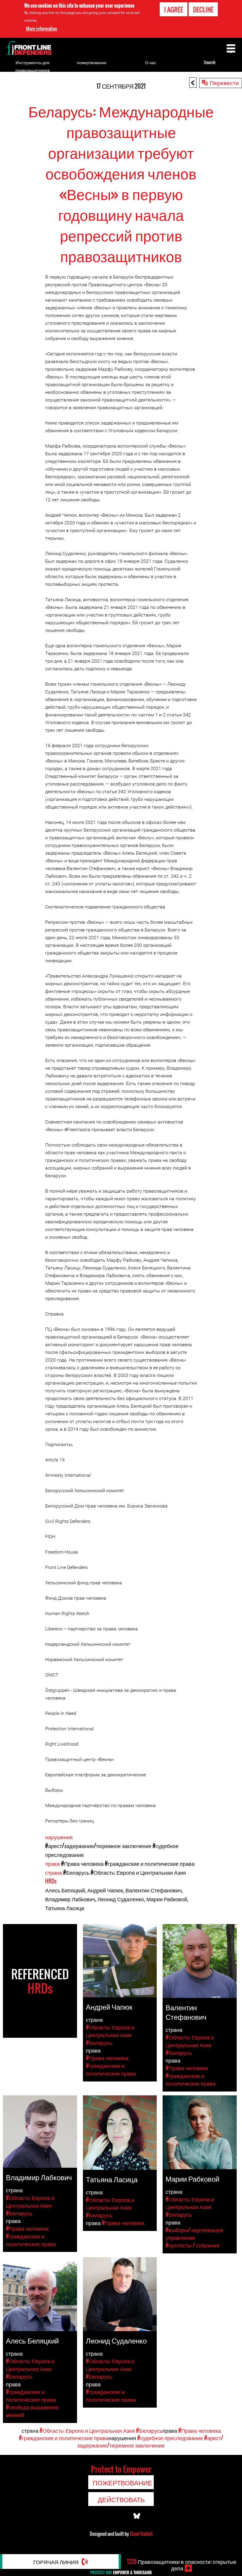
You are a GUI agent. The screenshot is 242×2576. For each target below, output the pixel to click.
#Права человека (82, 1863)
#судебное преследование (170, 2438)
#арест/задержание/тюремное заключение (98, 1846)
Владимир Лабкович (70, 1899)
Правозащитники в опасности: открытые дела (182, 2565)
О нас (151, 62)
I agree (174, 9)
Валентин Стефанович (153, 1890)
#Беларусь (76, 1872)
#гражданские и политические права (150, 1863)
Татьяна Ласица (65, 1908)
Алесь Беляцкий (65, 1890)
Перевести (224, 82)
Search (210, 62)
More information (42, 29)
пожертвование (92, 62)
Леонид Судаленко (121, 1899)
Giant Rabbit (141, 2534)
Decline (203, 9)
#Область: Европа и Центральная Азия (138, 1872)
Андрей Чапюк (105, 1890)
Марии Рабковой (167, 1899)
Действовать (121, 2499)
